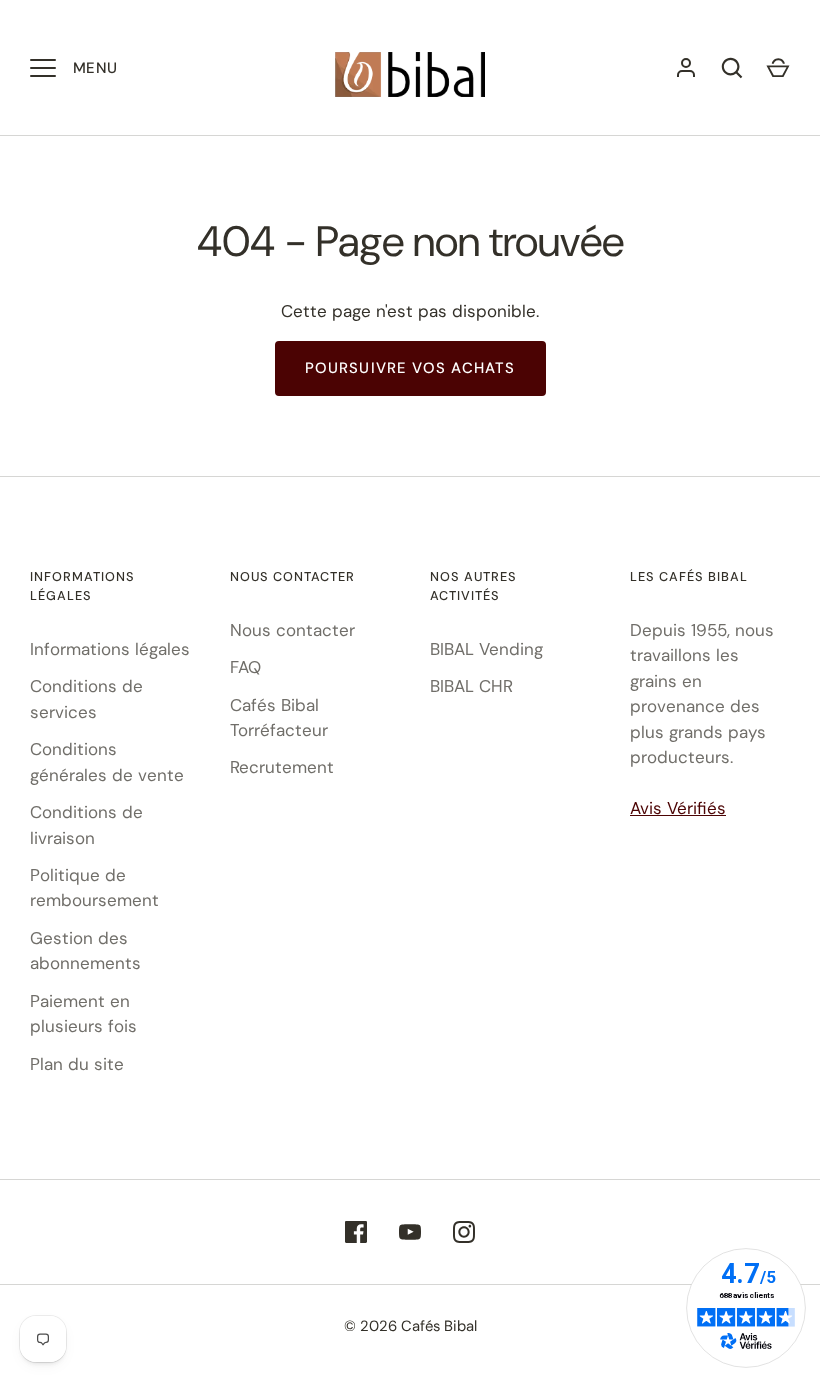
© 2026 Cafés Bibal (410, 1326)
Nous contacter (292, 630)
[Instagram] (464, 1232)
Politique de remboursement (94, 888)
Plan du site (77, 1064)
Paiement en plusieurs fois (83, 1014)
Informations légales (110, 649)
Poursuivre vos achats (410, 368)
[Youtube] (410, 1232)
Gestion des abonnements (85, 951)
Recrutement (282, 767)
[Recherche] (732, 68)
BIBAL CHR (471, 686)
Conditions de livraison (86, 825)
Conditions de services (86, 699)
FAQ (245, 667)
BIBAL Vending (486, 649)
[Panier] (778, 68)
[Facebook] (356, 1232)
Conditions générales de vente (107, 762)
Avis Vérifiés (678, 808)
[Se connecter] (686, 68)
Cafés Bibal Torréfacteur (279, 718)
